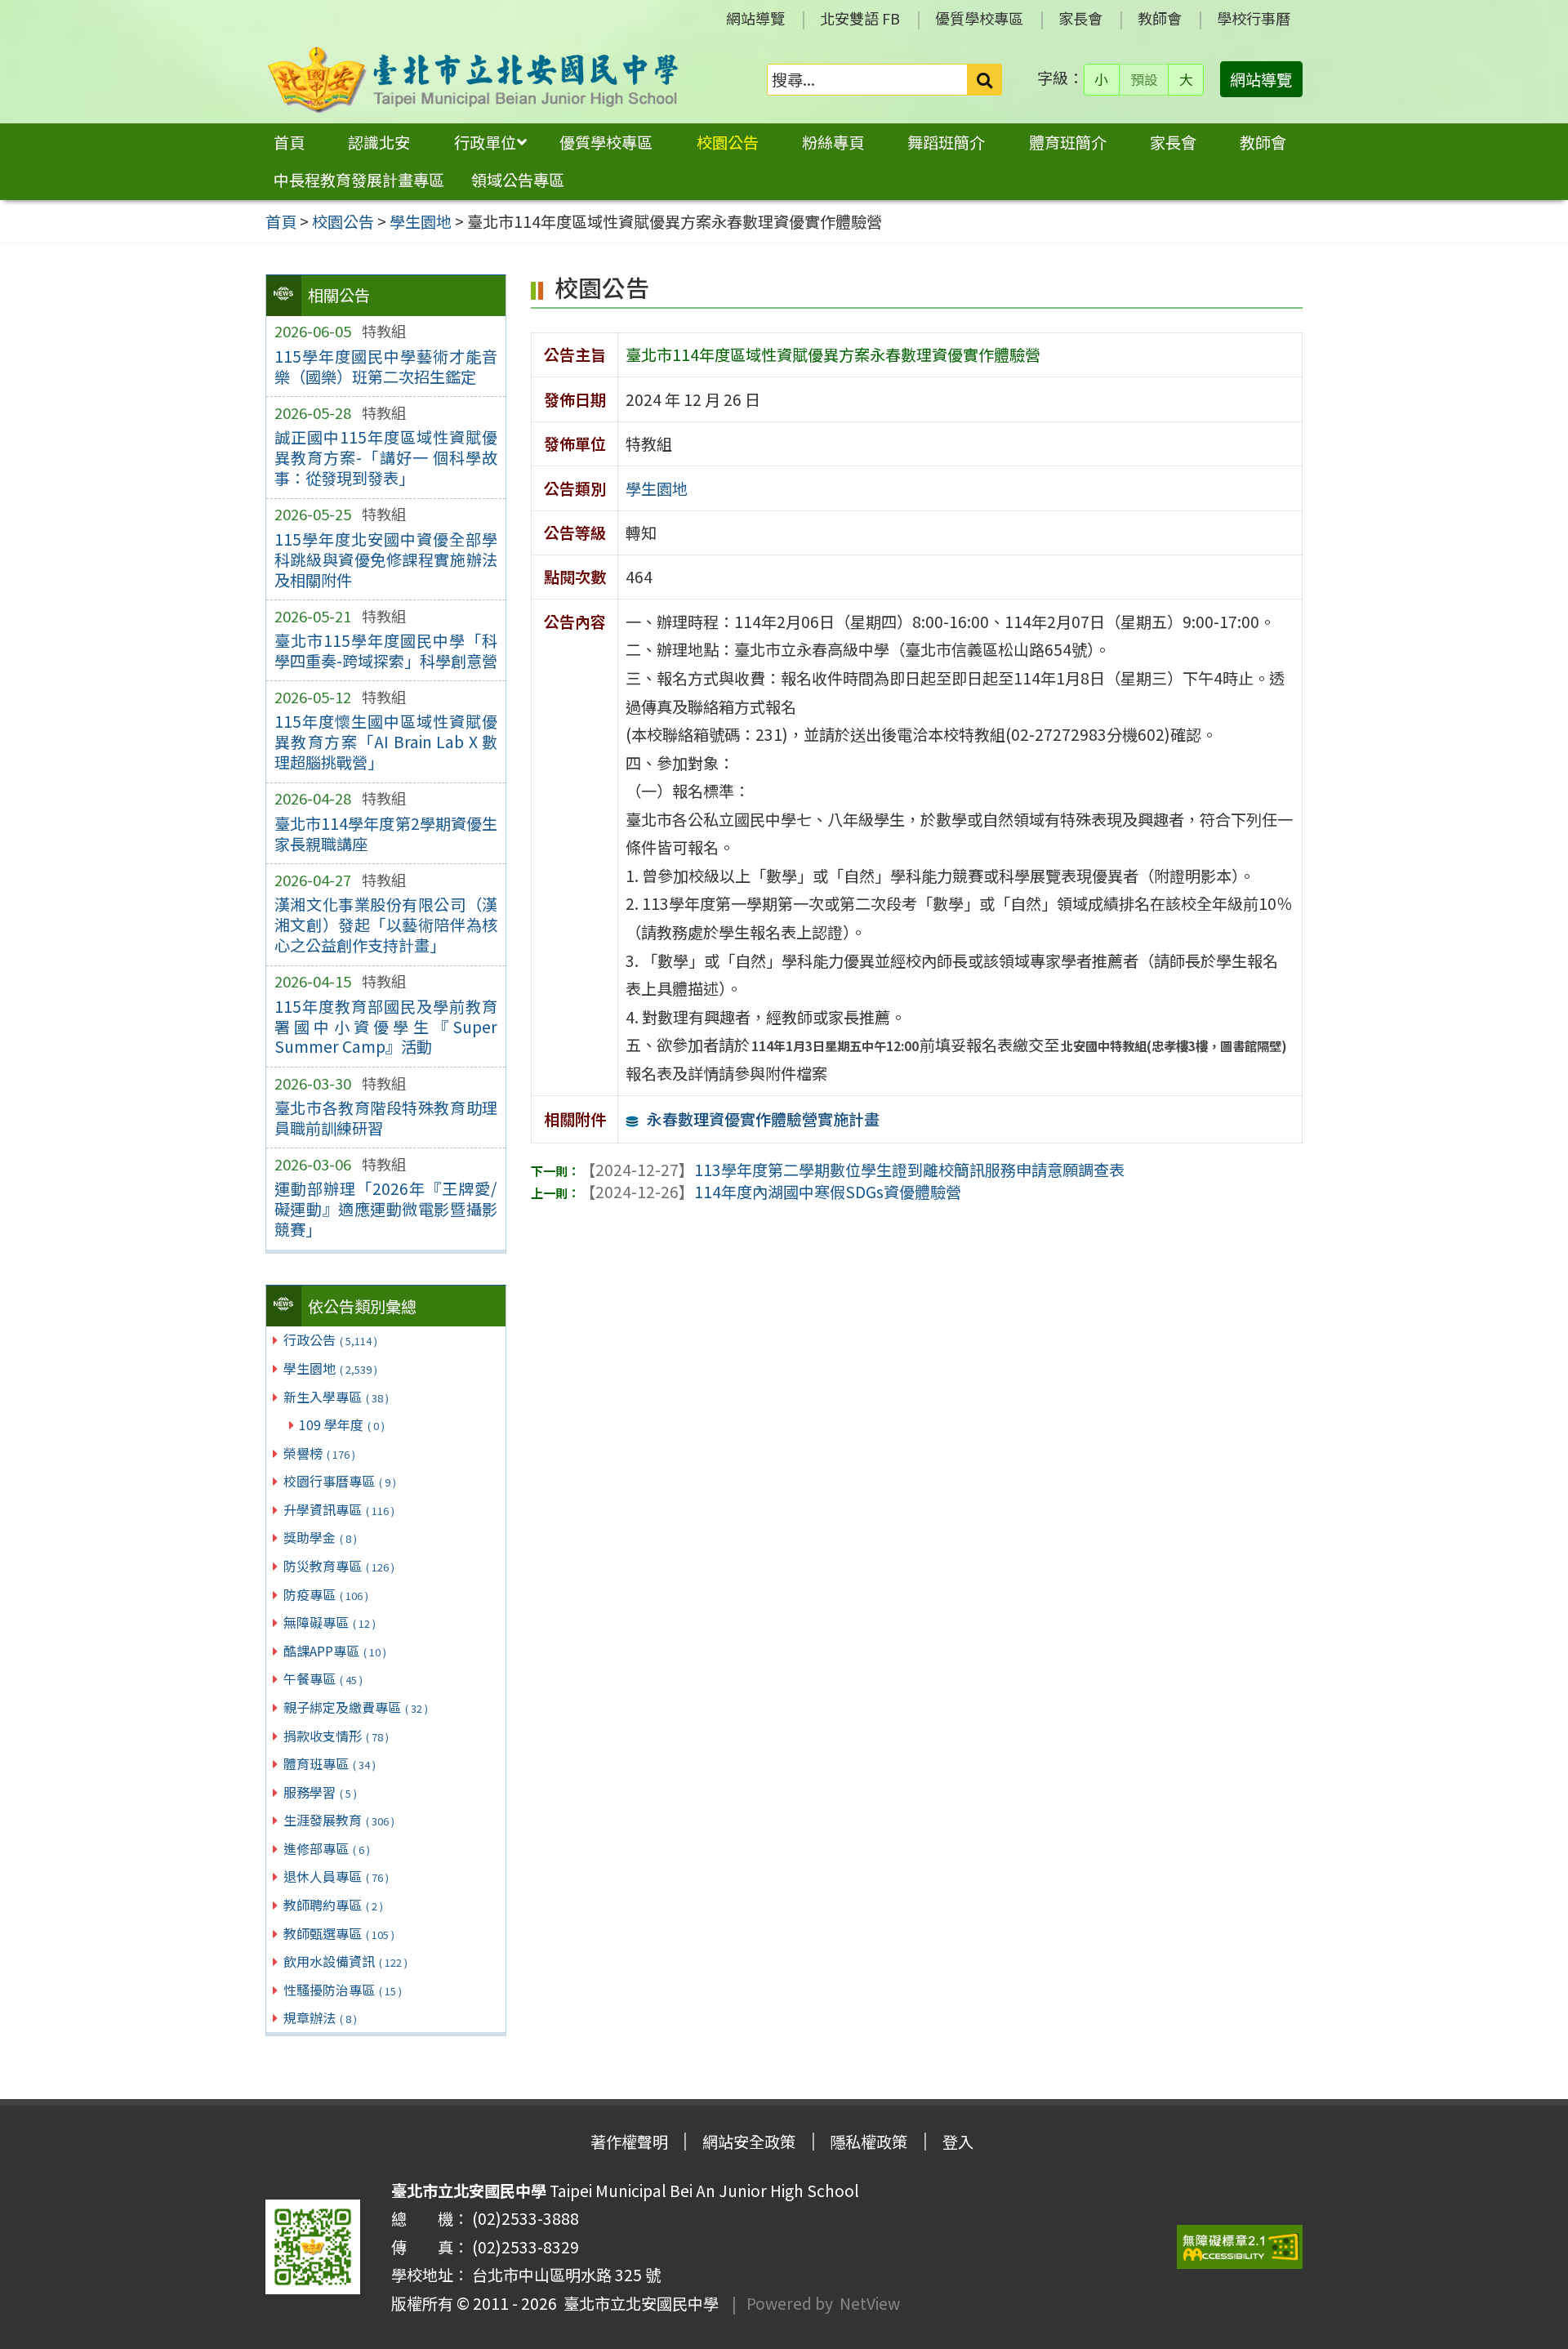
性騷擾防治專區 (343, 1990)
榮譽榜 (319, 1453)
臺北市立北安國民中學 (638, 2303)
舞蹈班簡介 (946, 142)
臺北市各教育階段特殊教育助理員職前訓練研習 (386, 1118)
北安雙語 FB (860, 18)
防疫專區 (326, 1594)
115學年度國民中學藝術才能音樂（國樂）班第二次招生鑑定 (386, 366)
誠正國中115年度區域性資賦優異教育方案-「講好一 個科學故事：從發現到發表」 (386, 457)
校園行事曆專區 (340, 1481)
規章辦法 (320, 2017)
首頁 (289, 142)
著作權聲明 (629, 2142)
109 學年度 (342, 1424)
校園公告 (728, 142)
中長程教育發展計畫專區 (359, 180)
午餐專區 (323, 1678)
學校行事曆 (1254, 18)
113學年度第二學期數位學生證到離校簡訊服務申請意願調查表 (852, 1170)
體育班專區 (330, 1763)
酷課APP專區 (335, 1651)
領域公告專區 (518, 180)
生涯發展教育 (339, 1820)
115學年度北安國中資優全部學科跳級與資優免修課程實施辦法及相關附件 (386, 559)
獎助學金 (320, 1537)
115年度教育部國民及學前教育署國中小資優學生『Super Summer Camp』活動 (386, 1027)
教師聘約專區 (333, 1905)
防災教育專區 (339, 1566)
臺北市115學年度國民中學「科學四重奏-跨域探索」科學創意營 (386, 651)
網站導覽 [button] (1261, 79)
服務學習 (320, 1792)
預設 (1144, 79)
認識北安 (379, 142)
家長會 (1080, 18)
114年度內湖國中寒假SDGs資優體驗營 (771, 1192)
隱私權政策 (869, 2142)
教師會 (1160, 18)
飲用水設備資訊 (345, 1961)
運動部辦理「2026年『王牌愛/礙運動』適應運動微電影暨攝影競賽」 (386, 1209)
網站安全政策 (749, 2142)
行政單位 (485, 142)
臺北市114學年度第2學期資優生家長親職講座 (386, 834)
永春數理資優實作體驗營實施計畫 (763, 1119)
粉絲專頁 (833, 142)
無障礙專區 (330, 1622)
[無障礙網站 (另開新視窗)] (1240, 2247)
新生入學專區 (336, 1397)
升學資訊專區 (339, 1509)
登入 (958, 2142)
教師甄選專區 (339, 1933)
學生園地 (330, 1368)
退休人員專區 (336, 1876)
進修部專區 (327, 1848)
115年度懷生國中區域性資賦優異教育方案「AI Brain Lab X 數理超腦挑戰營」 (386, 742)
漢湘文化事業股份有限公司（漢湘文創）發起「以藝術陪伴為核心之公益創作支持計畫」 (386, 925)
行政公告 (330, 1339)
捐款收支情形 (336, 1736)
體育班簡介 (1068, 142)
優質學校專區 (979, 18)
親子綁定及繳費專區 (356, 1707)
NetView (870, 2303)
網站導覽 (755, 18)
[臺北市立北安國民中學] (473, 80)
